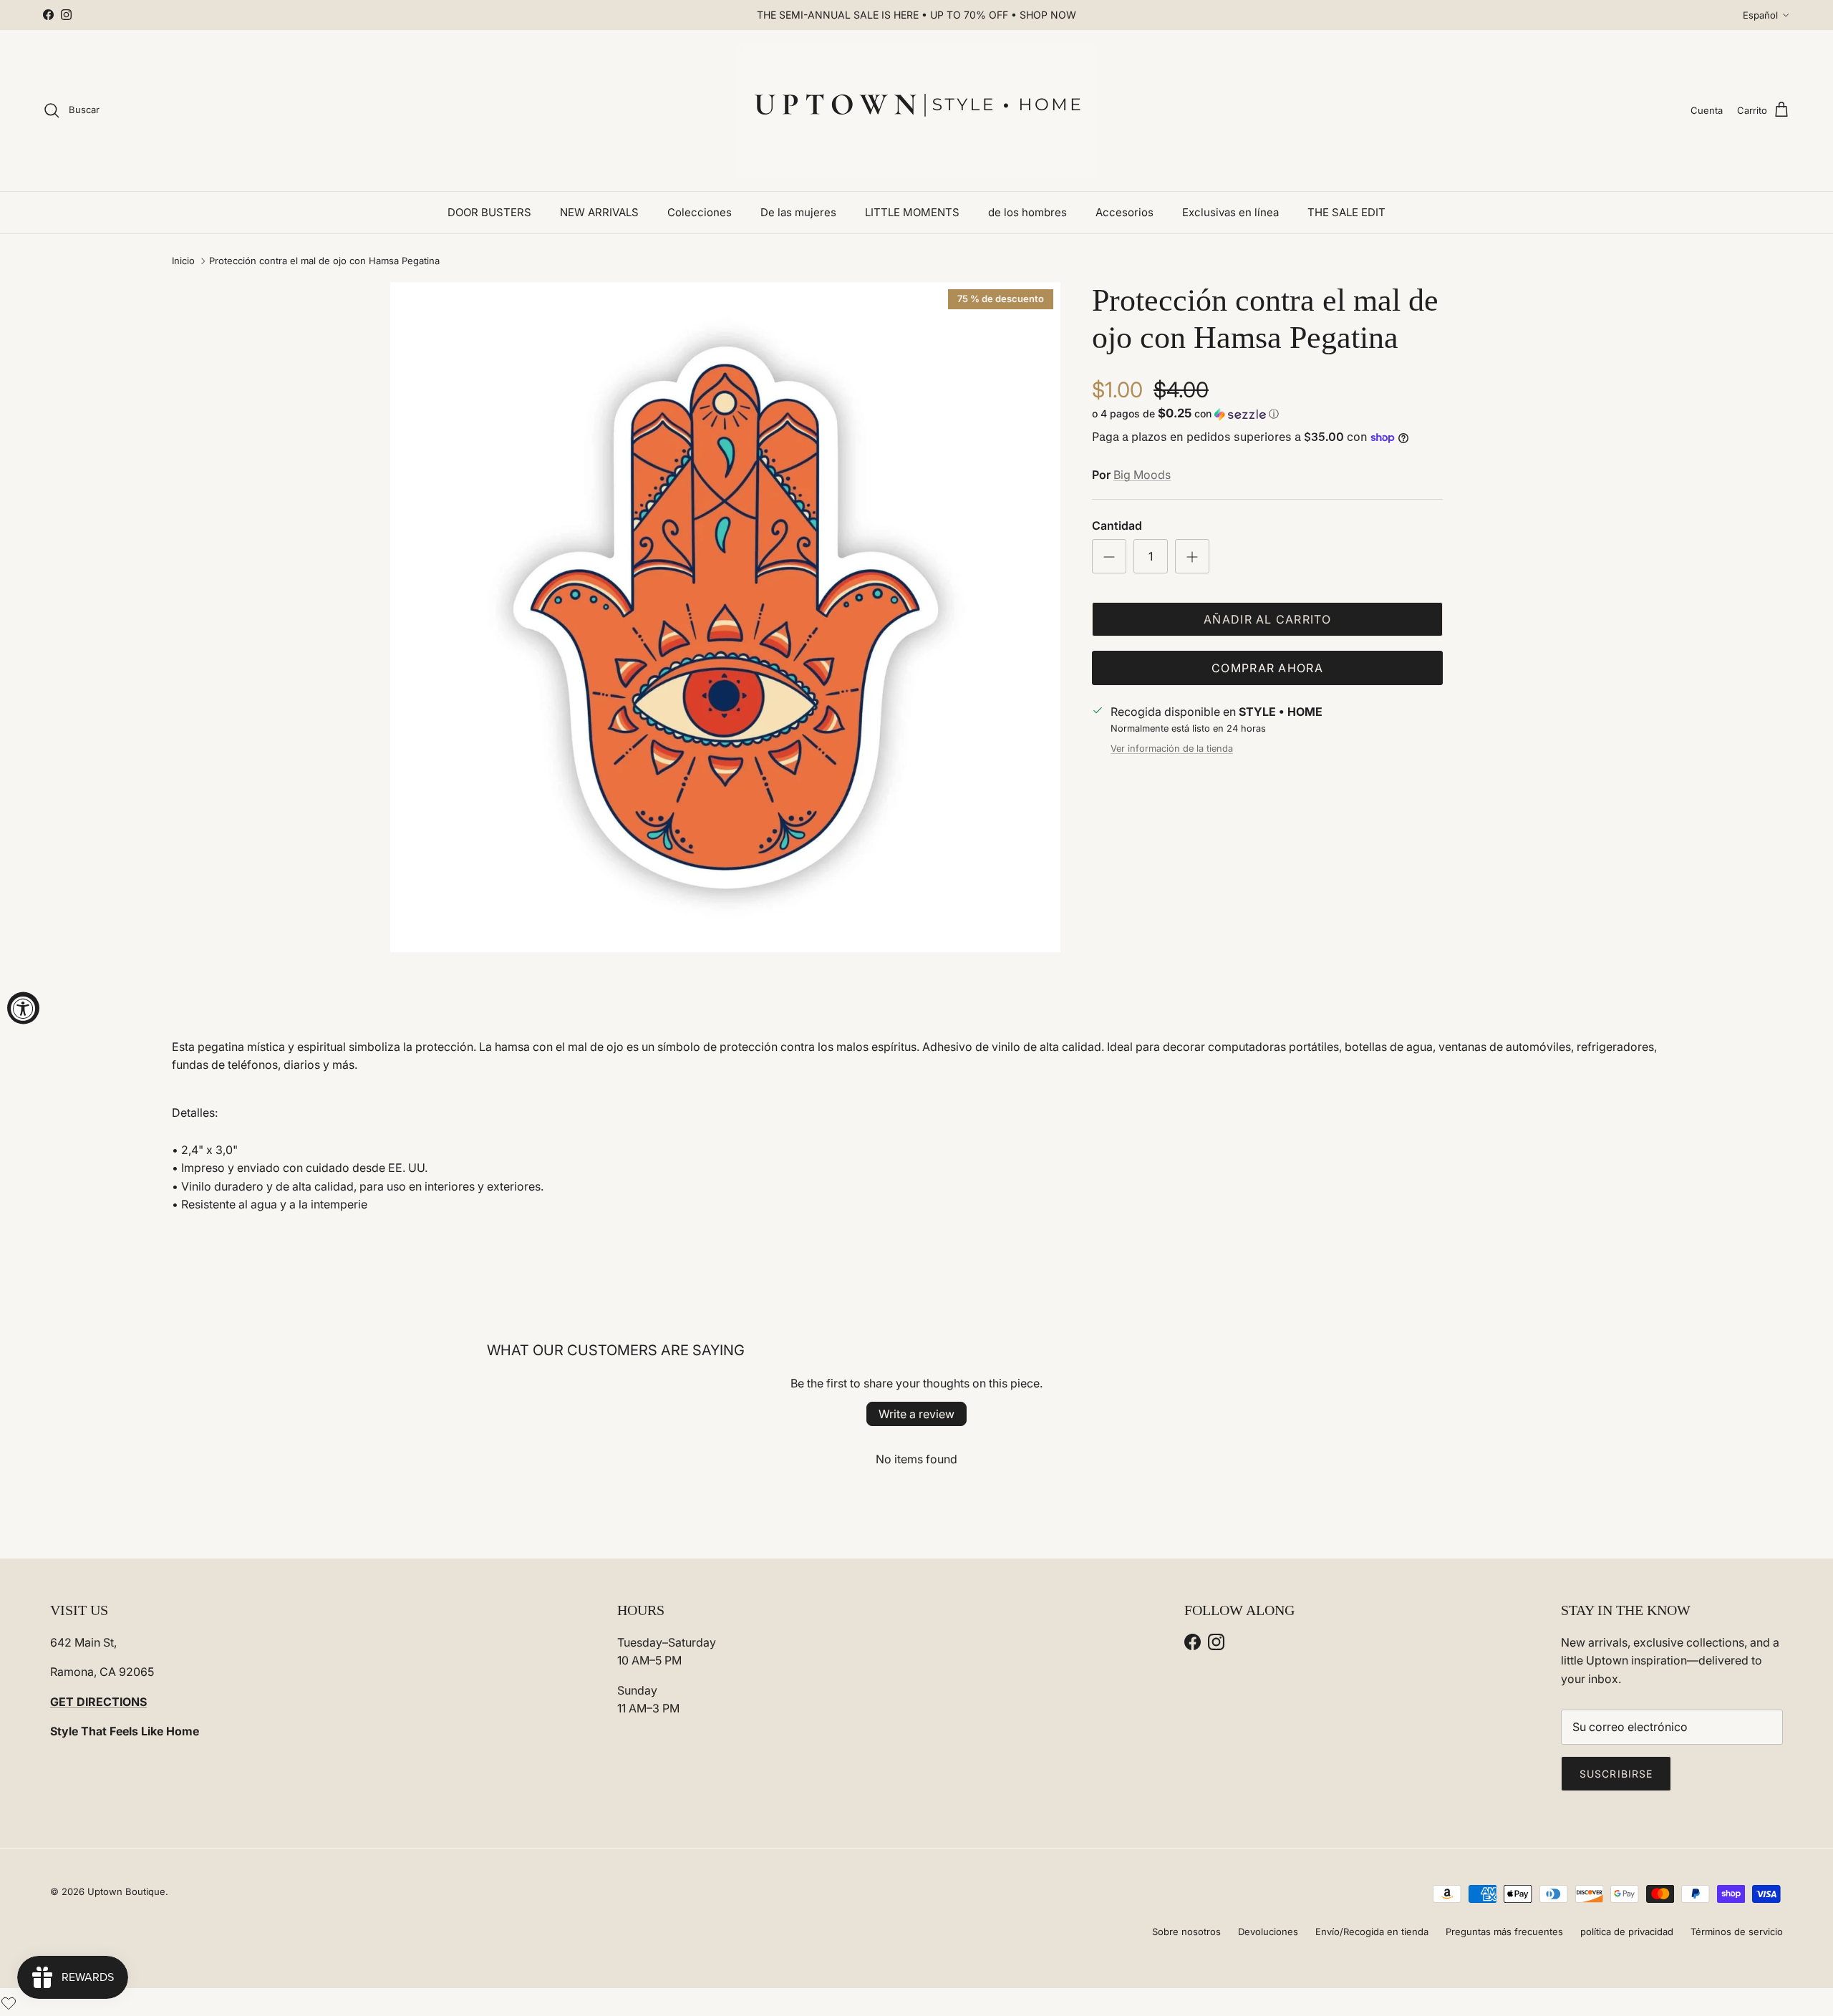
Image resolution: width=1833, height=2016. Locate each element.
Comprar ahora (1267, 668)
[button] (1185, 414)
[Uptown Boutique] (916, 111)
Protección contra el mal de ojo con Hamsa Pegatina (324, 261)
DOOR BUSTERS (489, 212)
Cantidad (1117, 525)
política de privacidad (1627, 1932)
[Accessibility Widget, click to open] (23, 1008)
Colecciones (700, 212)
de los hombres (1027, 212)
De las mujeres (798, 212)
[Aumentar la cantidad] (1192, 556)
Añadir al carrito (1267, 619)
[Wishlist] (9, 2002)
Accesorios (1125, 212)
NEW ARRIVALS (599, 212)
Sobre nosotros (1186, 1932)
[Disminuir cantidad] (1109, 556)
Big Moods (1142, 475)
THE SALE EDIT (1346, 212)
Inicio (183, 261)
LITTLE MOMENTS (912, 212)
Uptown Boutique (126, 1891)
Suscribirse (1616, 1774)
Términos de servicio (1737, 1932)
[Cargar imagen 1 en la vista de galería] (725, 617)
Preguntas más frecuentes (1504, 1932)
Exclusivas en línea (1230, 212)
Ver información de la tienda (1172, 748)
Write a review (916, 1414)
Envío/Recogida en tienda (1372, 1932)
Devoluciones (1268, 1932)
